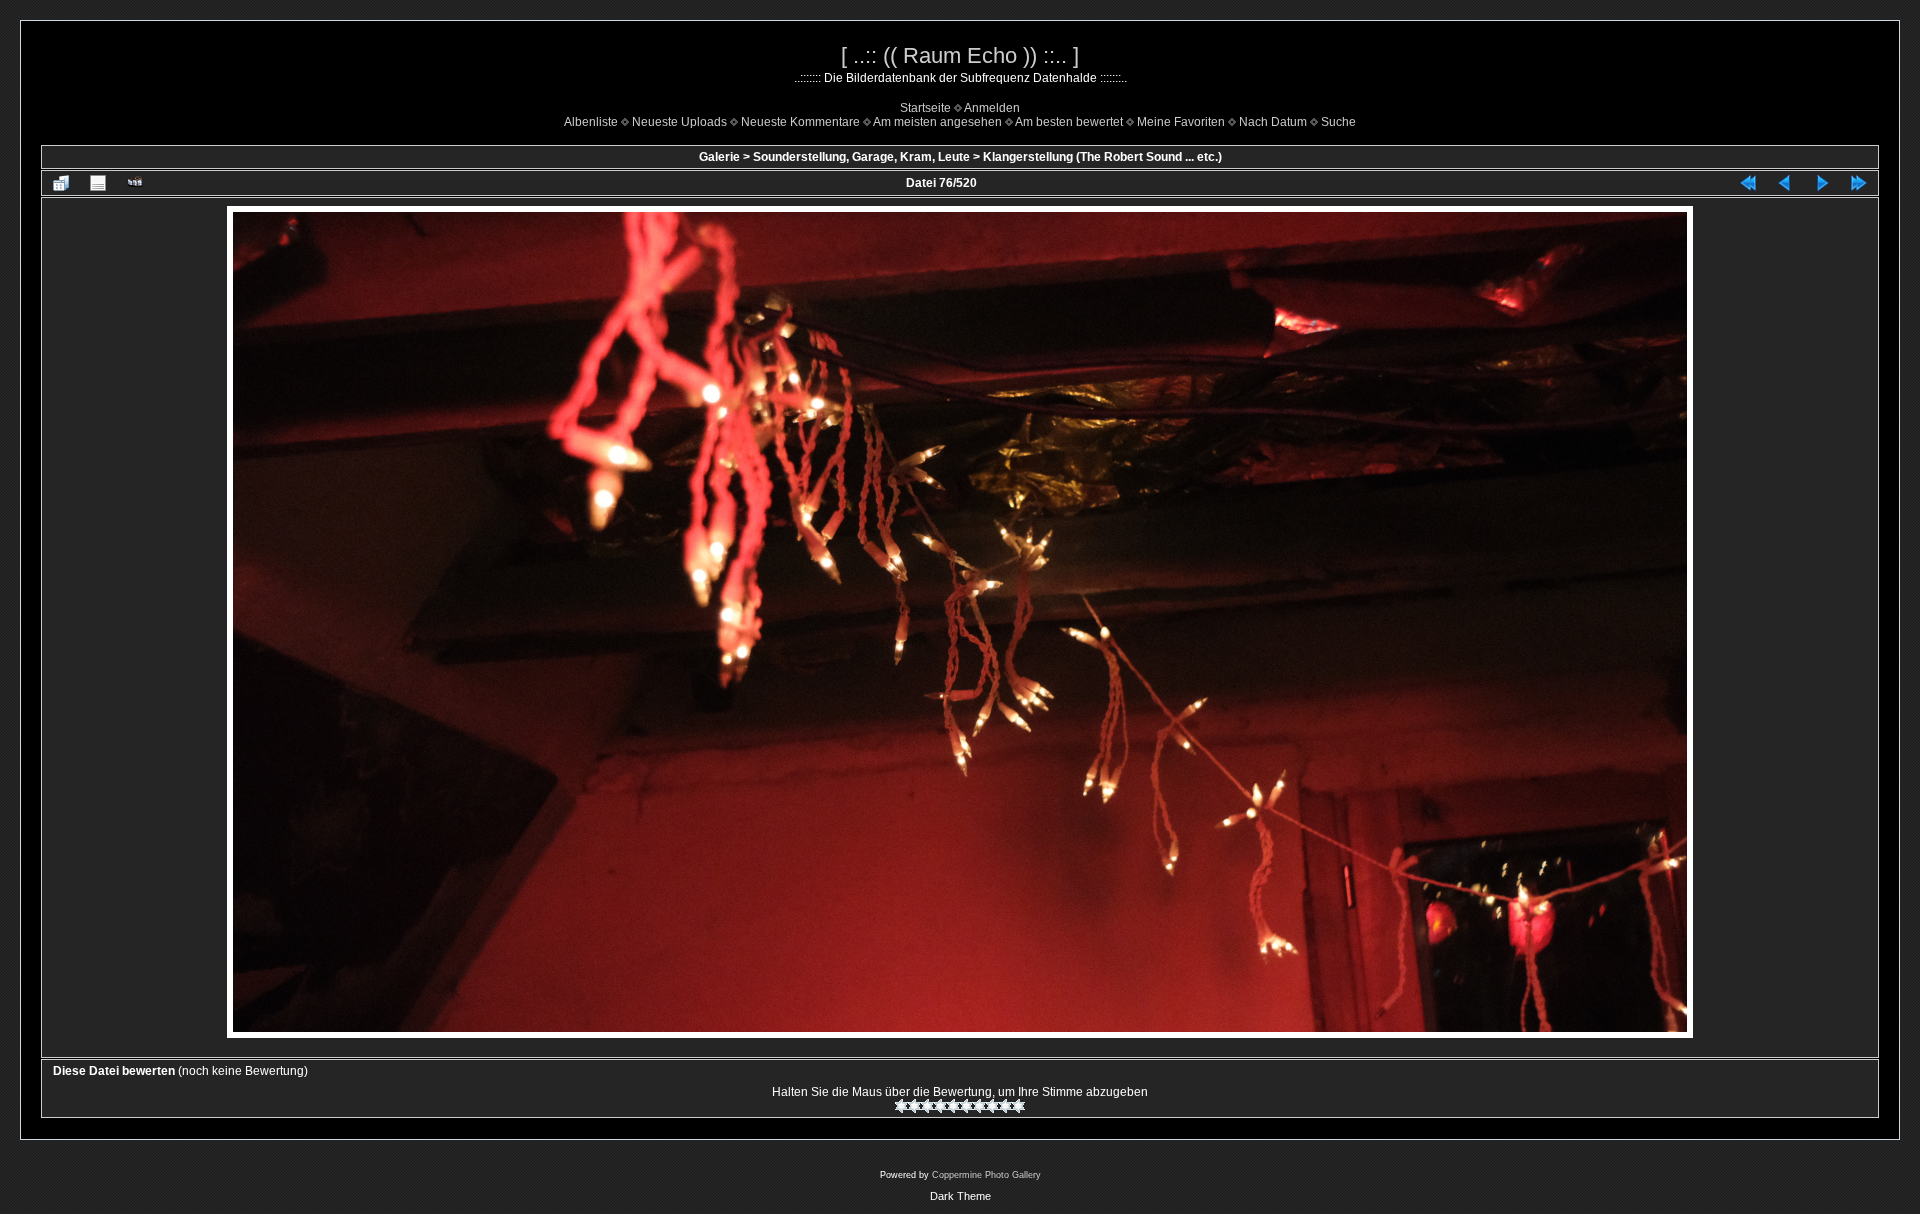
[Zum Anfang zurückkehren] (1748, 183)
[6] (966, 1106)
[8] (992, 1106)
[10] (1018, 1106)
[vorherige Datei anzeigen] (1785, 183)
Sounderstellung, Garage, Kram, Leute (861, 157)
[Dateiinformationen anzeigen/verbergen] (98, 183)
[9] (1005, 1106)
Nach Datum (1273, 122)
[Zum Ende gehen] (1859, 183)
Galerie (719, 157)
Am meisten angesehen (937, 122)
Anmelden (992, 108)
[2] (914, 1106)
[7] (979, 1106)
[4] (940, 1106)
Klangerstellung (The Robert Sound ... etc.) (1102, 157)
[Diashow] (135, 183)
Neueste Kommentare (800, 122)
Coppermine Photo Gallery (986, 1175)
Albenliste (591, 122)
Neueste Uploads (679, 122)
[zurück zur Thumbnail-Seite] (61, 183)
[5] (953, 1106)
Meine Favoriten (1181, 122)
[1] (901, 1106)
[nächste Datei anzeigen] (1822, 183)
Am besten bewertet (1069, 122)
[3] (927, 1106)
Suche (1338, 122)
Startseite (925, 108)
